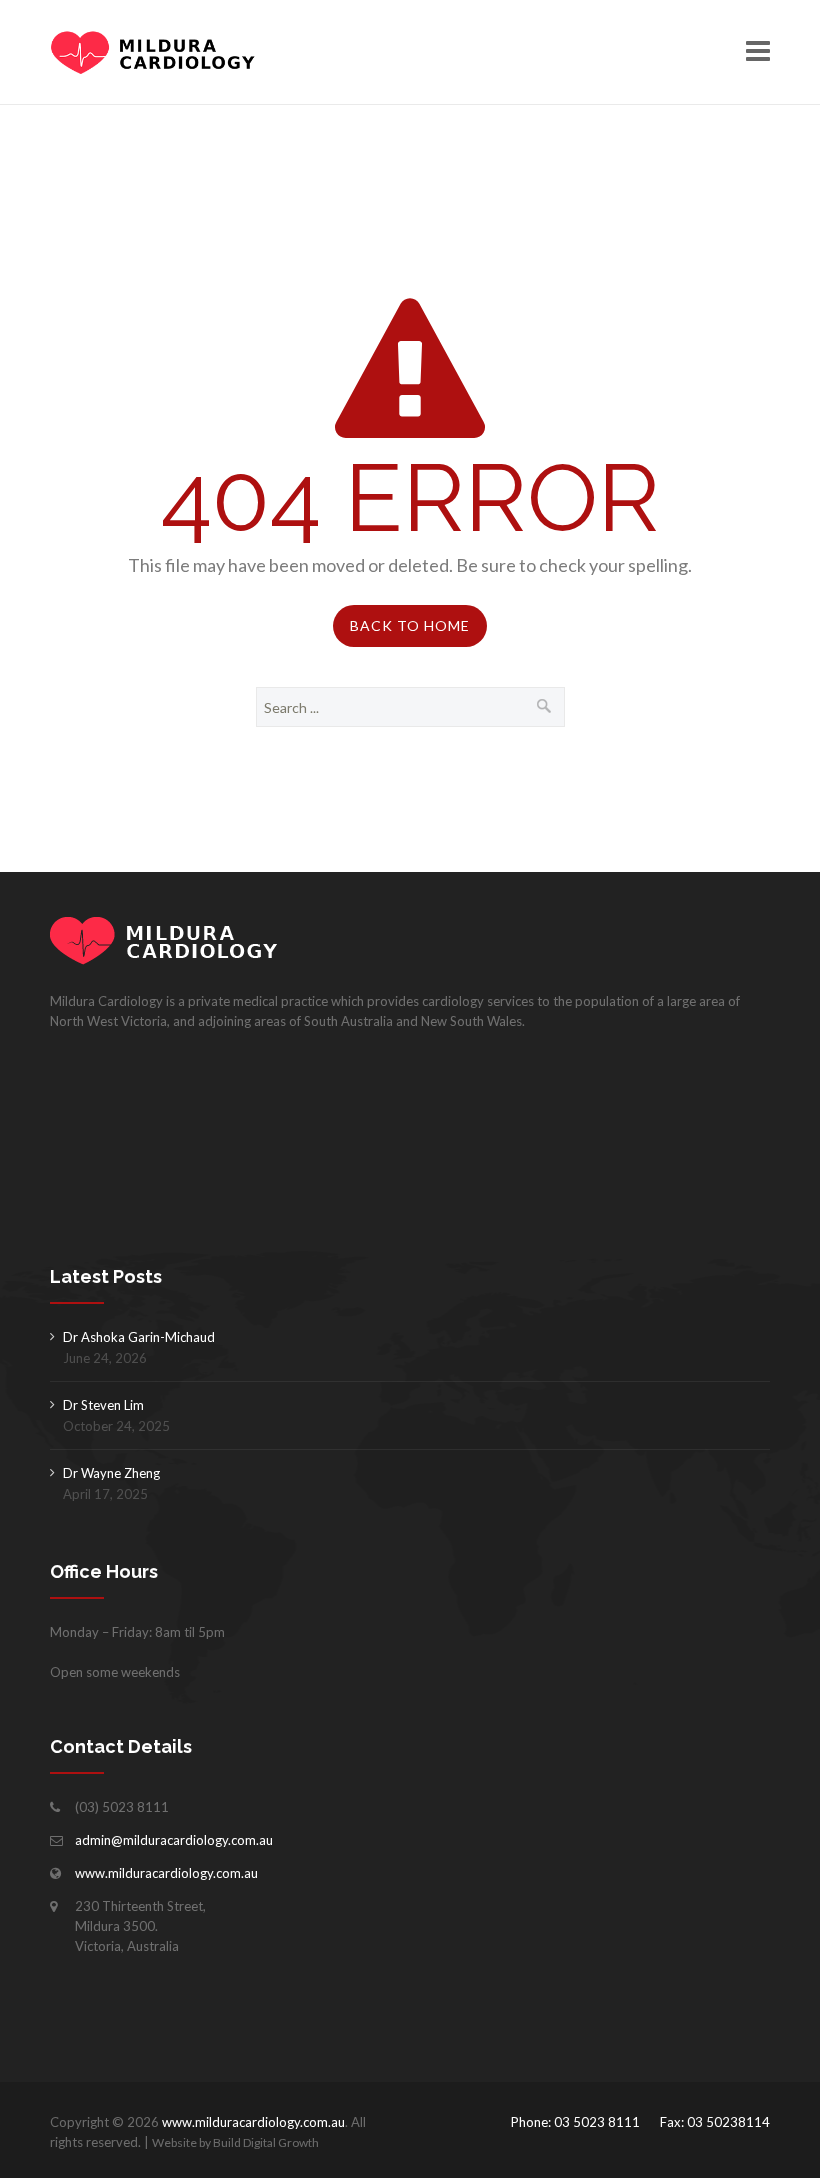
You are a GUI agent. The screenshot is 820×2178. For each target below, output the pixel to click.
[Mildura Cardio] (153, 52)
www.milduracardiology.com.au (166, 1873)
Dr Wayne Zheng (111, 1473)
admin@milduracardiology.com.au (174, 1840)
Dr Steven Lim (103, 1405)
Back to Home (410, 625)
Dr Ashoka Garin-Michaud (139, 1337)
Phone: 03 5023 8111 (575, 2122)
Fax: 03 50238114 (715, 2122)
